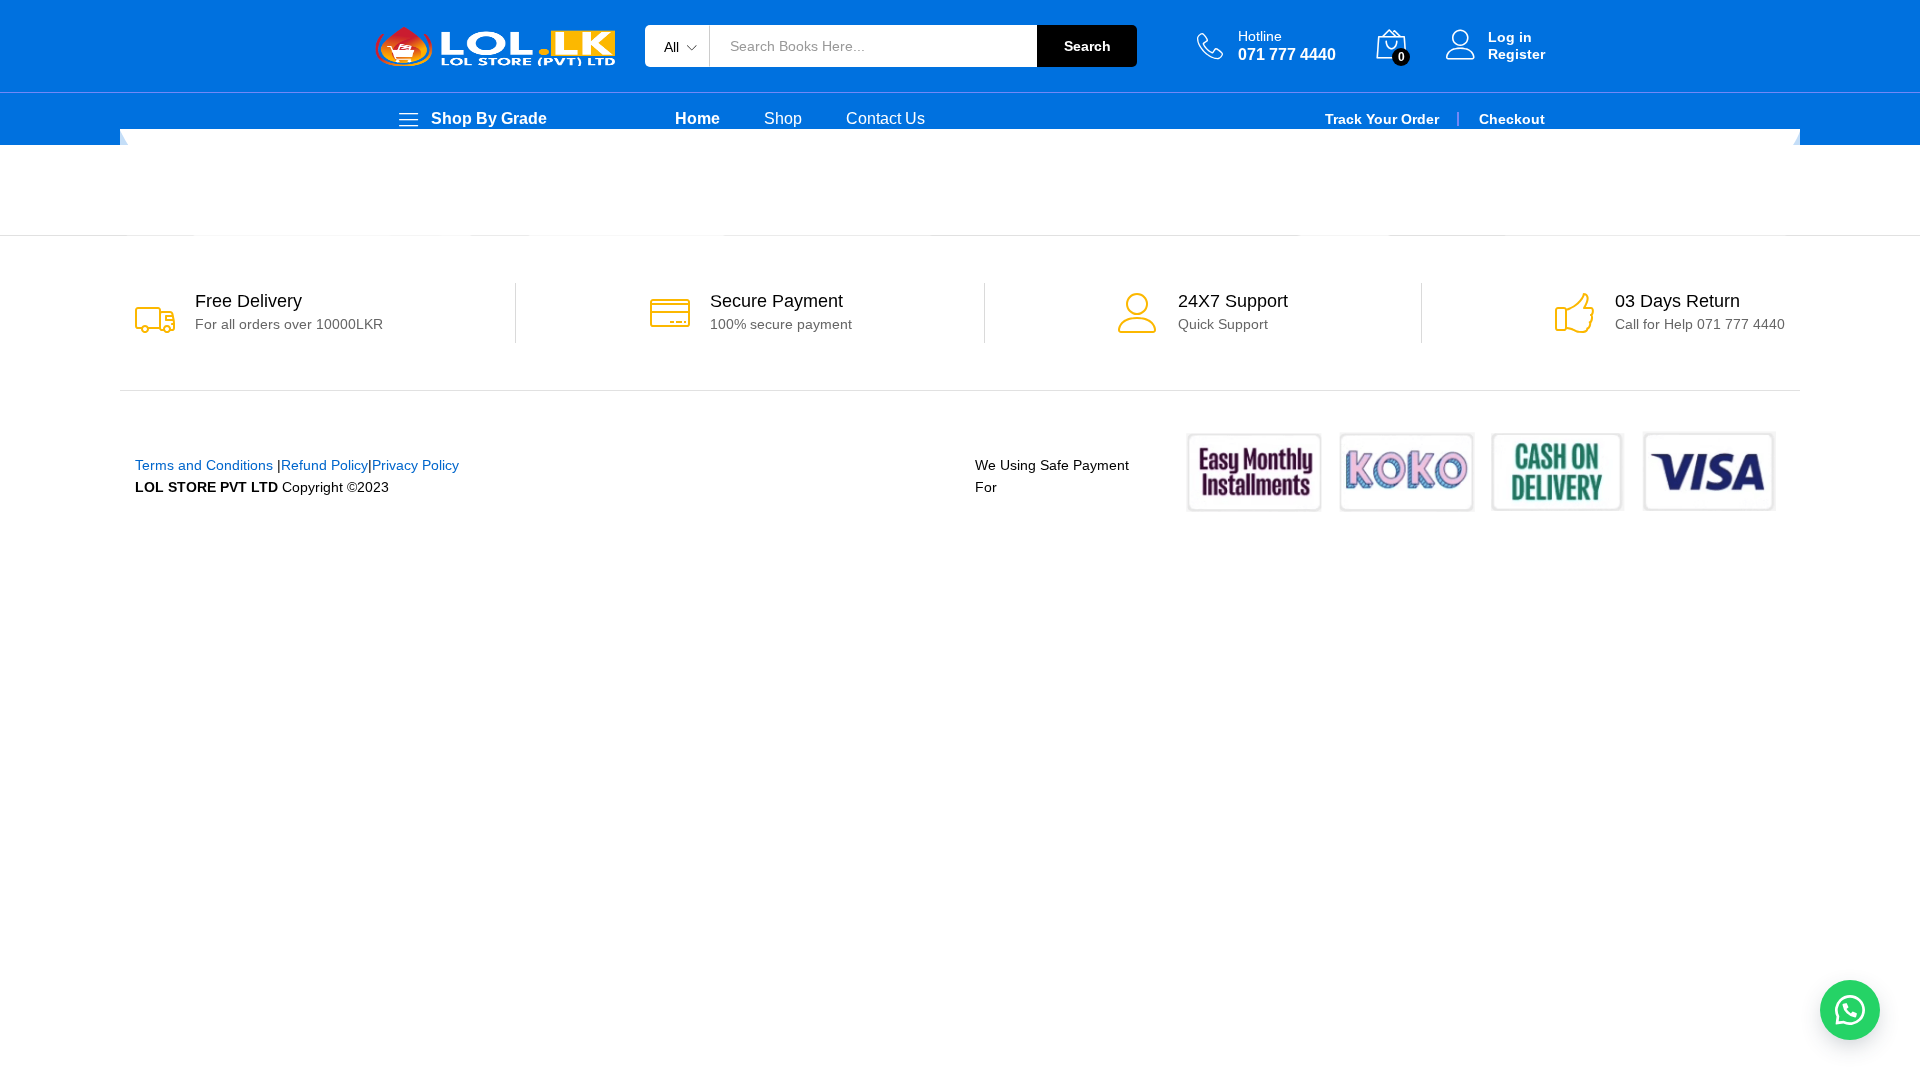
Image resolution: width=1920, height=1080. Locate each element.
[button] (1850, 1010)
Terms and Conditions (204, 465)
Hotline (1260, 36)
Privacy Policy (415, 465)
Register (1516, 54)
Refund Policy (324, 465)
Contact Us (885, 119)
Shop (783, 119)
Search (1087, 46)
